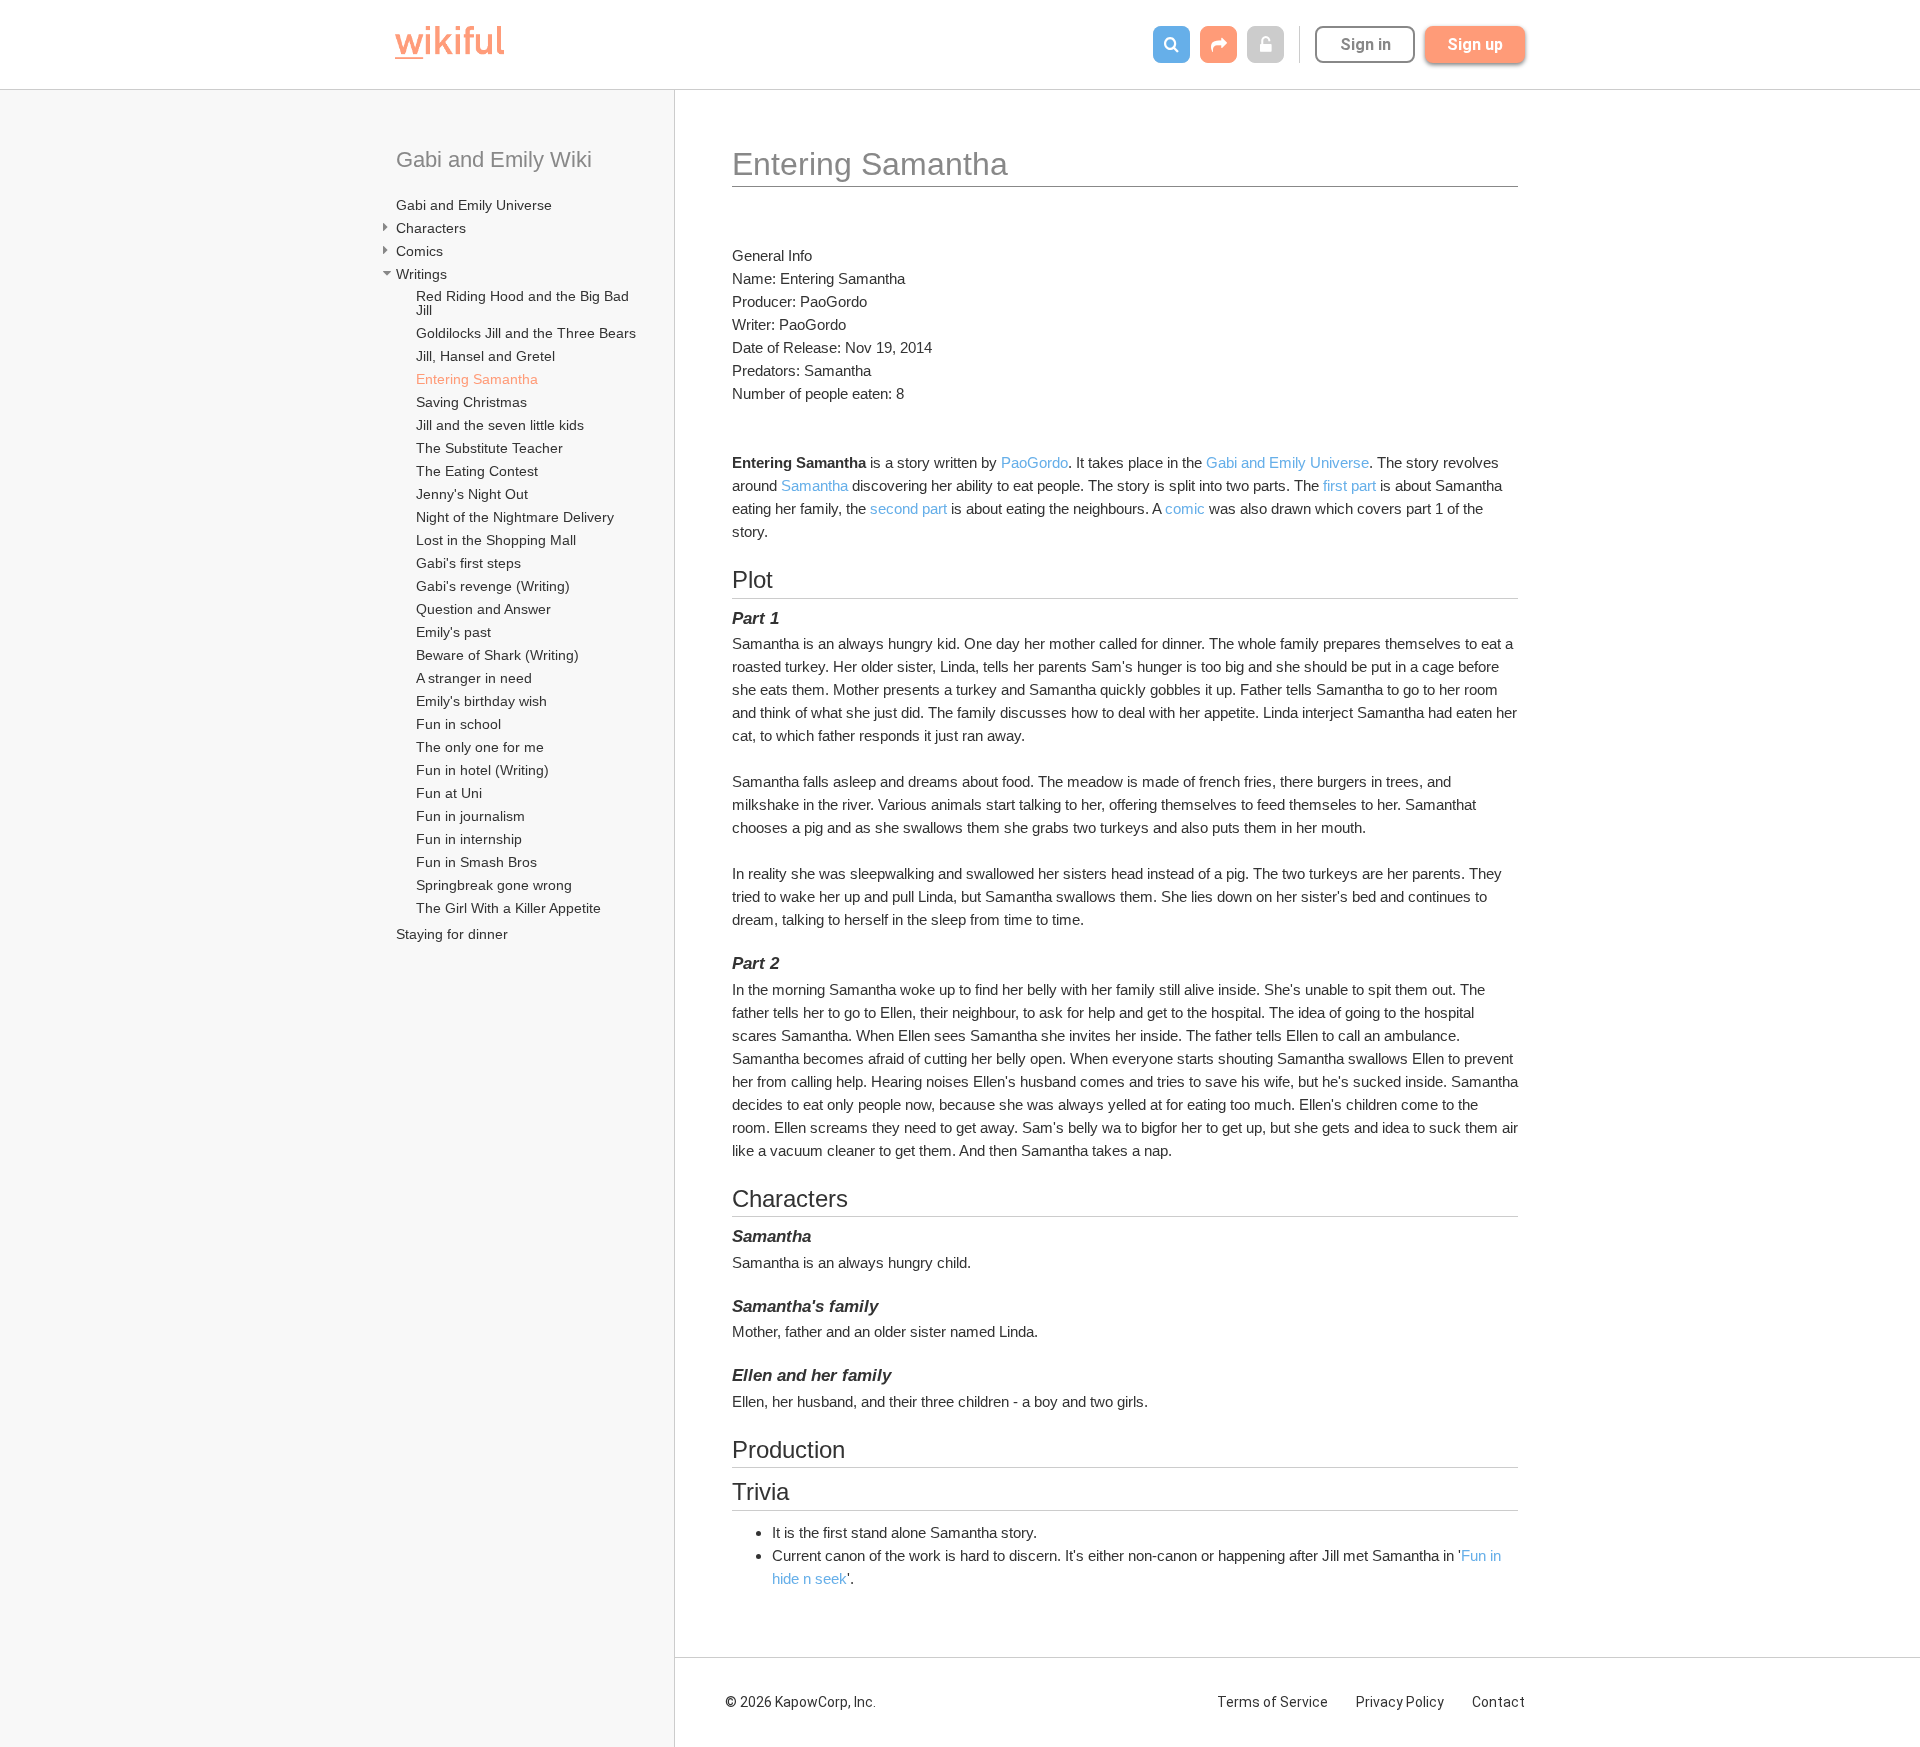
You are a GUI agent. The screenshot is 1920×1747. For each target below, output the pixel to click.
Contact (1498, 1702)
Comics (419, 251)
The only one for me (480, 747)
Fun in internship (469, 839)
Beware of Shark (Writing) (497, 655)
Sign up (1475, 44)
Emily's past (453, 632)
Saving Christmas (471, 402)
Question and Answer (483, 609)
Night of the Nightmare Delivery (515, 517)
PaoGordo (1034, 462)
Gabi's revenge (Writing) (493, 586)
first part (1349, 485)
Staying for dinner (452, 934)
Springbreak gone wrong (494, 885)
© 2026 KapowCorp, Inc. (800, 1702)
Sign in (1365, 44)
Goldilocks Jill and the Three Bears (526, 333)
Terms (1272, 1702)
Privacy (1400, 1702)
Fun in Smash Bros (476, 862)
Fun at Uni (449, 793)
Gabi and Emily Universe (474, 205)
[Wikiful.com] (449, 42)
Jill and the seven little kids (500, 425)
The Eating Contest (477, 471)
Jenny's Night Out (472, 494)
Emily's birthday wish (481, 701)
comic (1185, 508)
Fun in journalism (470, 816)
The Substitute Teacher (489, 448)
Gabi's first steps (468, 563)
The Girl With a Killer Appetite (508, 908)
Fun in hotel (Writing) (482, 770)
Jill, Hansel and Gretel (485, 356)
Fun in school (458, 724)
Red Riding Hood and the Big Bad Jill (524, 303)
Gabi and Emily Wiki (494, 159)
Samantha (814, 485)
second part (908, 508)
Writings (421, 274)
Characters (431, 228)
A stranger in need (474, 678)
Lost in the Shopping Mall (496, 540)
